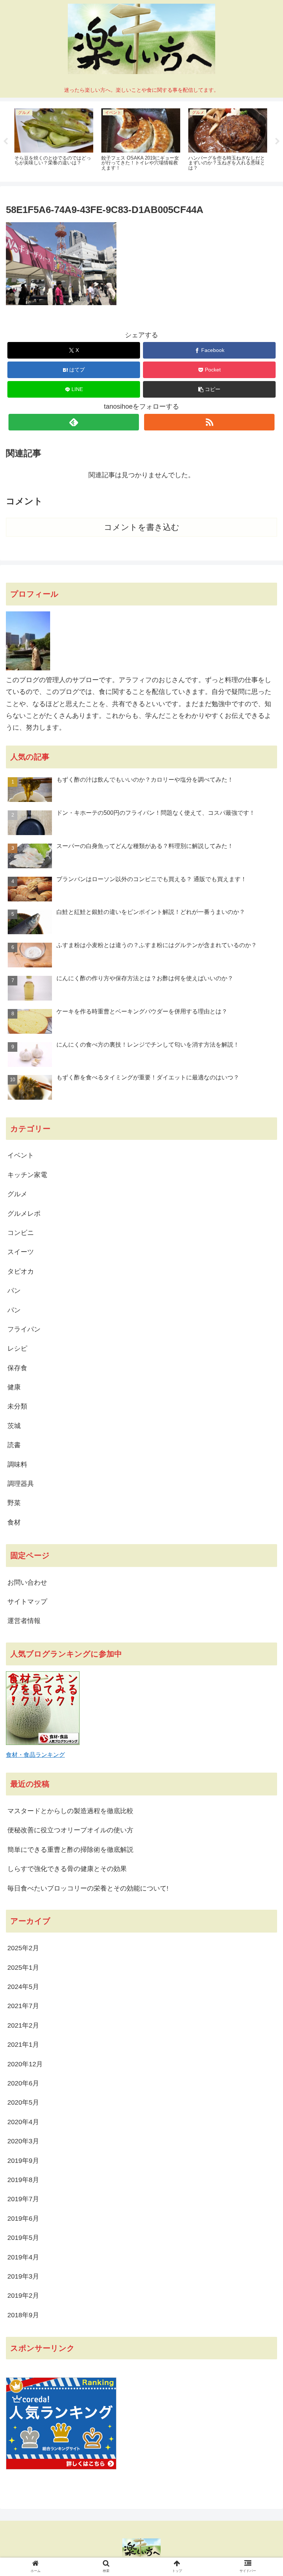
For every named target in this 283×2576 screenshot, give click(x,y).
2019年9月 (23, 2161)
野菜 (14, 1503)
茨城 (14, 1426)
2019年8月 (23, 2180)
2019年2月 (23, 2296)
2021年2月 (23, 2025)
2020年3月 (23, 2141)
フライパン (24, 1329)
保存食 (17, 1368)
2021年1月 (23, 2045)
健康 (14, 1387)
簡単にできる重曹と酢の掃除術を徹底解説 (70, 1850)
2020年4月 (23, 2122)
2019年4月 (23, 2257)
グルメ (17, 1194)
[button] (209, 389)
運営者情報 (24, 1621)
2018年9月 (23, 2315)
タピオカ (21, 1271)
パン (14, 1291)
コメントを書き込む (142, 527)
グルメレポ (24, 1214)
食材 (14, 1522)
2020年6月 (23, 2083)
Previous (6, 142)
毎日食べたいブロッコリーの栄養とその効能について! (88, 1888)
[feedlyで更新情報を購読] (74, 422)
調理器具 (21, 1484)
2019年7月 (23, 2199)
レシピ (17, 1348)
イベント (21, 1155)
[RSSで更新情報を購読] (209, 422)
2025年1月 (23, 1968)
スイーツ (21, 1252)
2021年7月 (23, 2006)
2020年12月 (25, 2064)
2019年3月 (23, 2276)
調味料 (17, 1465)
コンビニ (21, 1233)
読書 (14, 1445)
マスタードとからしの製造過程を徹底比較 (70, 1811)
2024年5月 (23, 1987)
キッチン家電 (27, 1175)
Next (277, 142)
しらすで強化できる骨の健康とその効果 (67, 1869)
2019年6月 (23, 2219)
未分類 (17, 1406)
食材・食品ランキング (35, 1755)
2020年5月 (23, 2102)
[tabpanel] (54, 140)
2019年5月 (23, 2238)
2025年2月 (23, 1948)
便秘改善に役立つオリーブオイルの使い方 (70, 1830)
